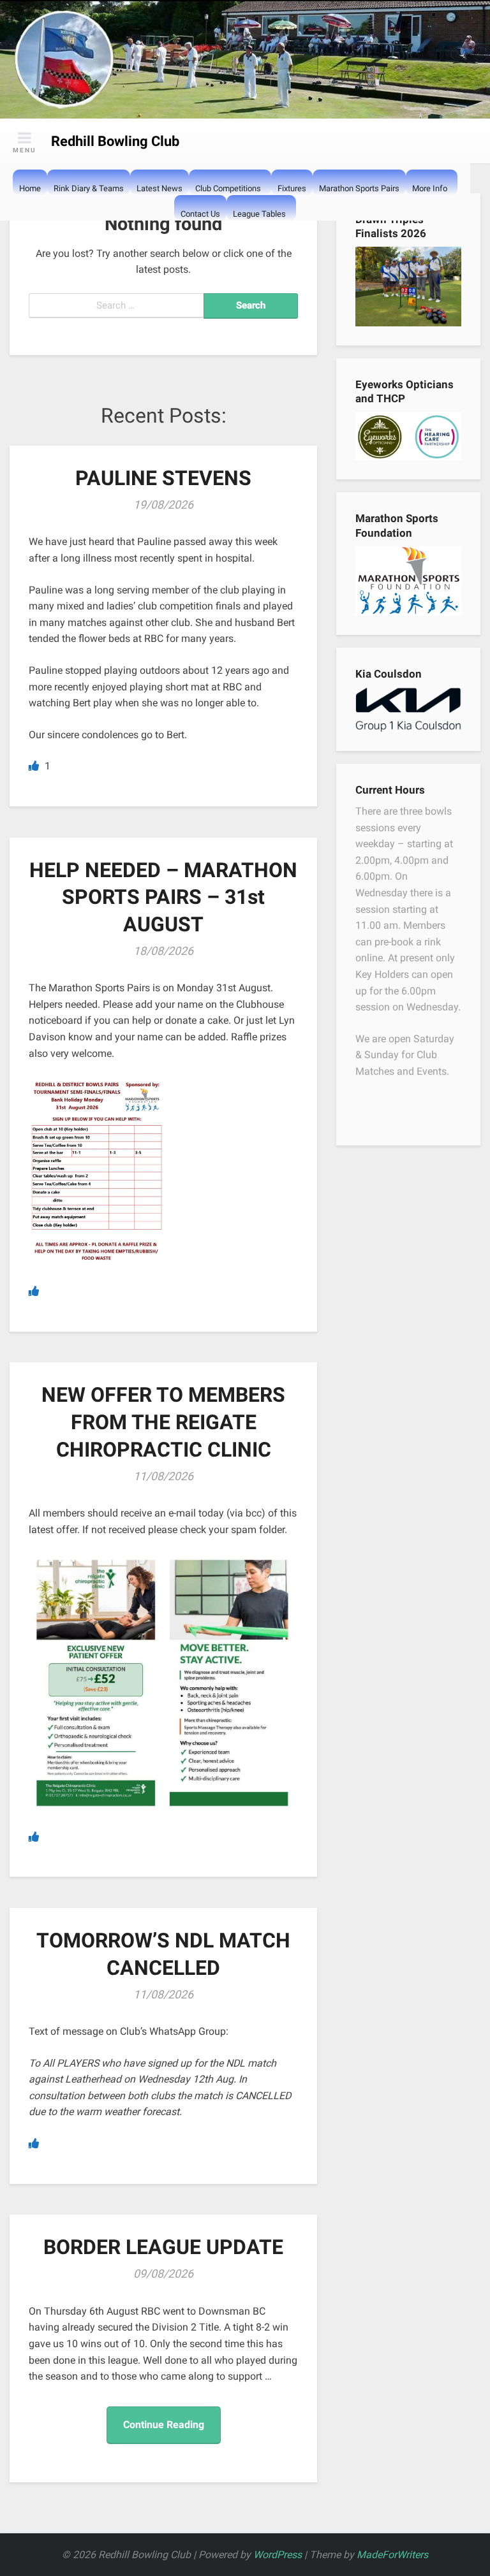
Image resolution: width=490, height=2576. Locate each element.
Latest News (160, 188)
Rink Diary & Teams (89, 188)
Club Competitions (228, 188)
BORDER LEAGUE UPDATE (163, 2247)
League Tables (259, 214)
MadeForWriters (392, 2555)
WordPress (278, 2555)
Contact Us (200, 214)
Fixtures (292, 188)
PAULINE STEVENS (163, 478)
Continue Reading (164, 2425)
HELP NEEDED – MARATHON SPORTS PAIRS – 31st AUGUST (163, 897)
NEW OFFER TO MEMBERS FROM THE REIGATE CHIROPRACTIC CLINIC (163, 1422)
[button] (419, 214)
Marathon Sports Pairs (359, 188)
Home (30, 188)
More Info (430, 188)
